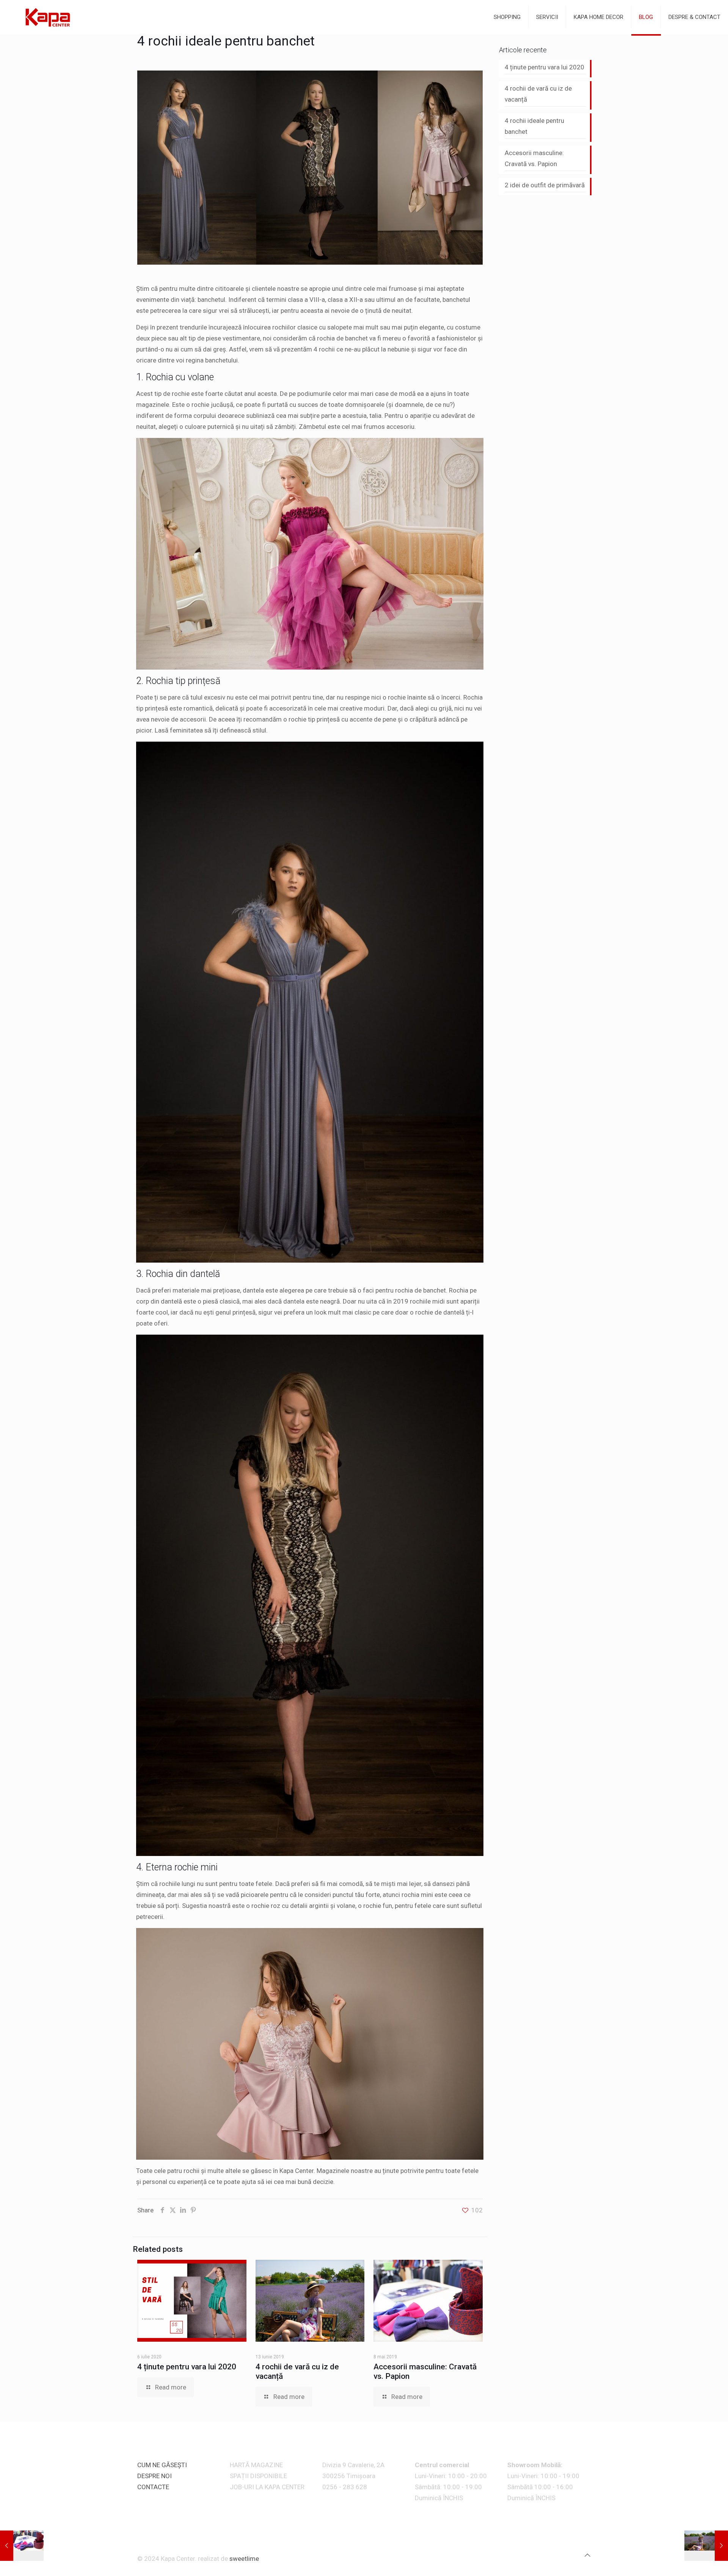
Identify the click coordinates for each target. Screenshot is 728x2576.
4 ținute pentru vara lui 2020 (187, 2367)
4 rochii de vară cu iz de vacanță (538, 94)
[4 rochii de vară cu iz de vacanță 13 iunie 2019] (706, 2546)
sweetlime (244, 2559)
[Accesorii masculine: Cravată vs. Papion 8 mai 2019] (22, 2546)
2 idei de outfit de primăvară (545, 185)
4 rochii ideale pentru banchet (534, 126)
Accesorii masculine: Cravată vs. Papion (534, 158)
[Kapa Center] (47, 17)
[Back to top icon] (588, 2555)
